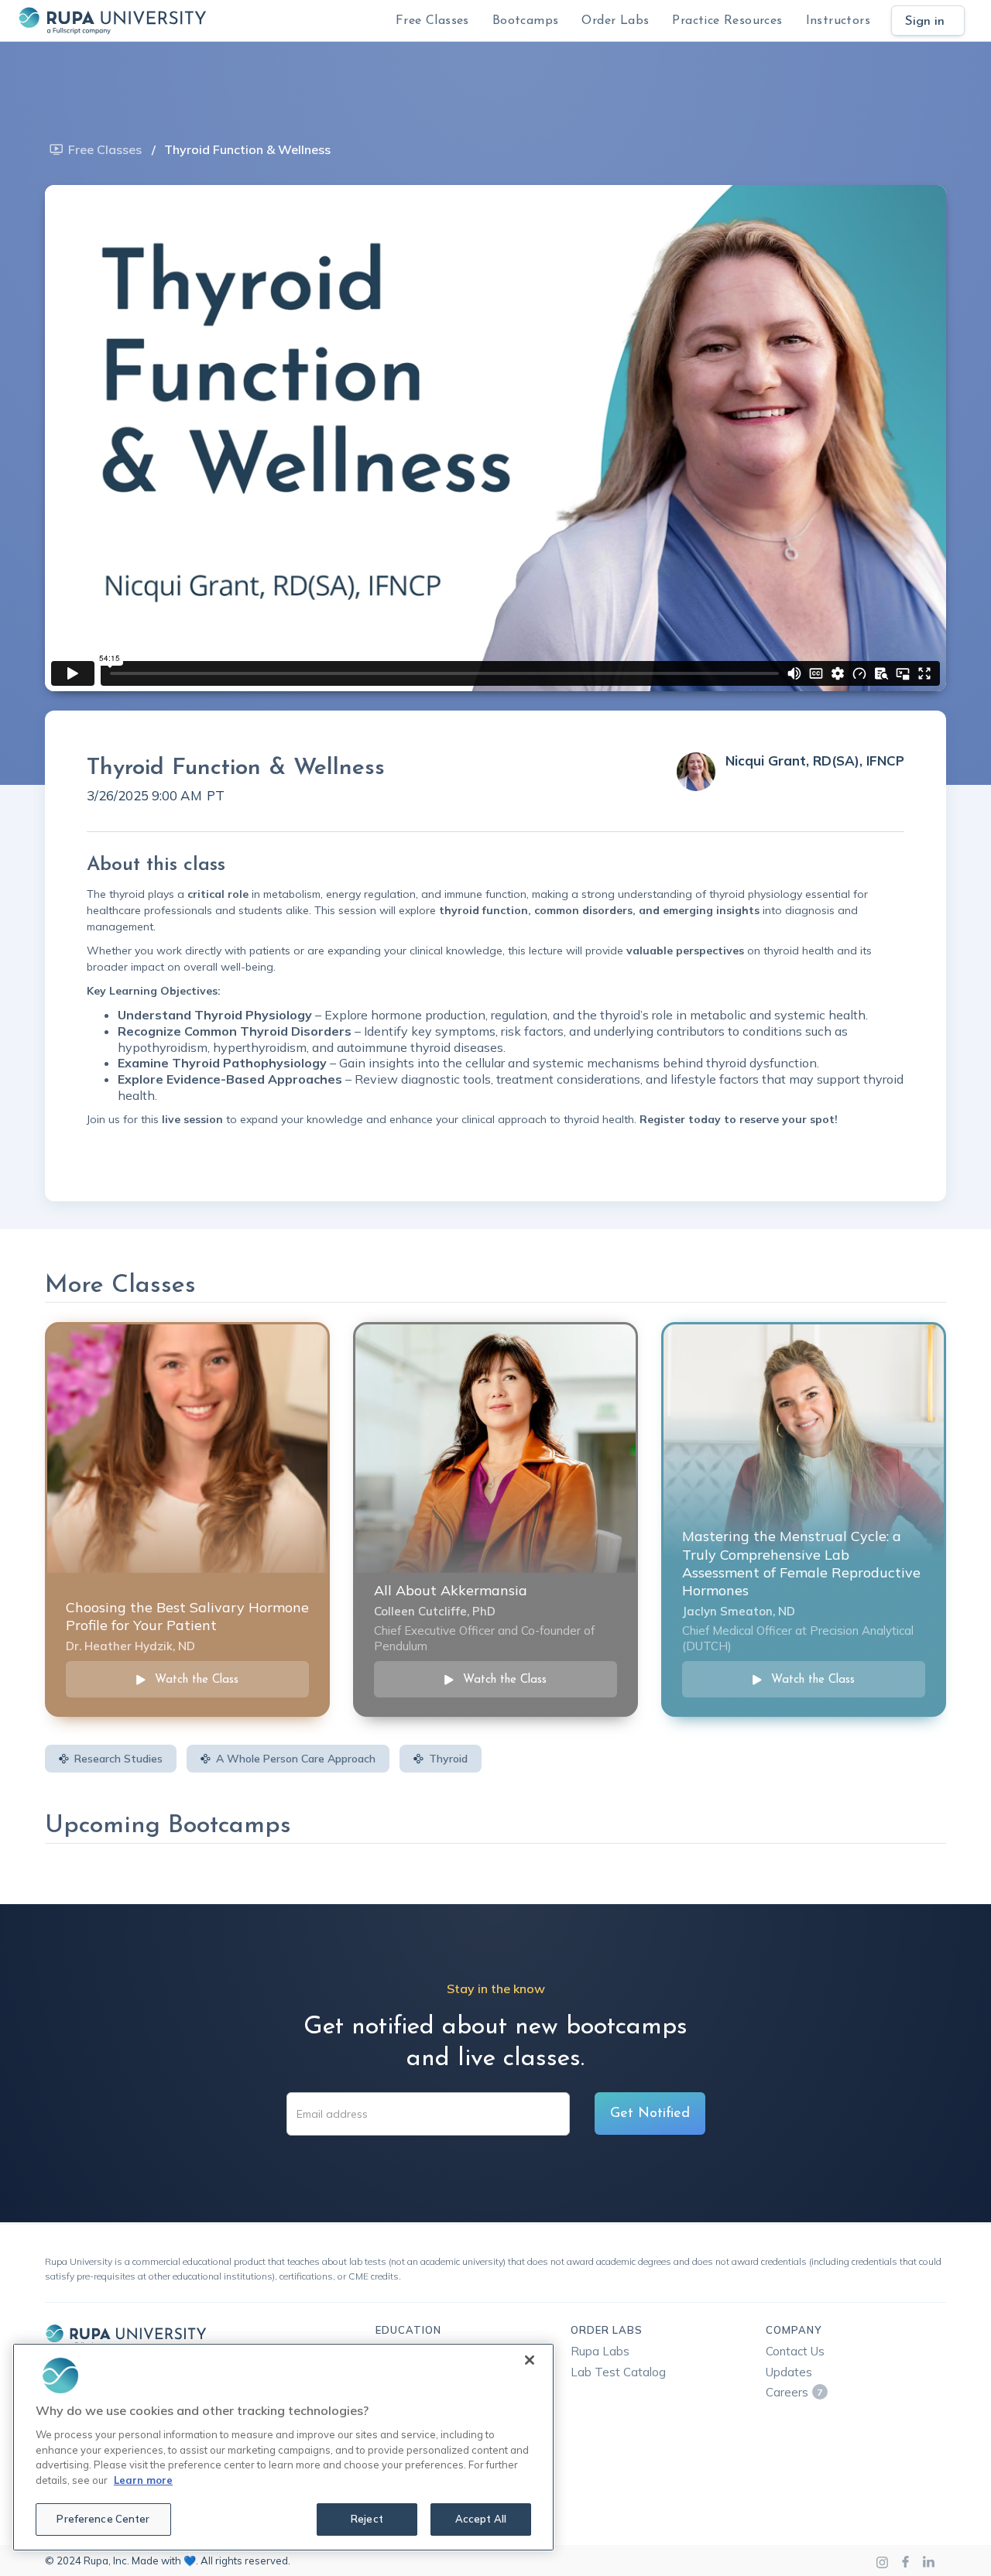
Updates (789, 2372)
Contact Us (795, 2351)
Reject (367, 2519)
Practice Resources (727, 21)
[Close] (530, 2360)
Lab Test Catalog (618, 2372)
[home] (112, 21)
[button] (526, 21)
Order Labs (615, 21)
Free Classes (432, 21)
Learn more (143, 2480)
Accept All (481, 2519)
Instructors (838, 21)
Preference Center (103, 2519)
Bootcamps (526, 21)
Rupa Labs (600, 2351)
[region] (283, 2447)
